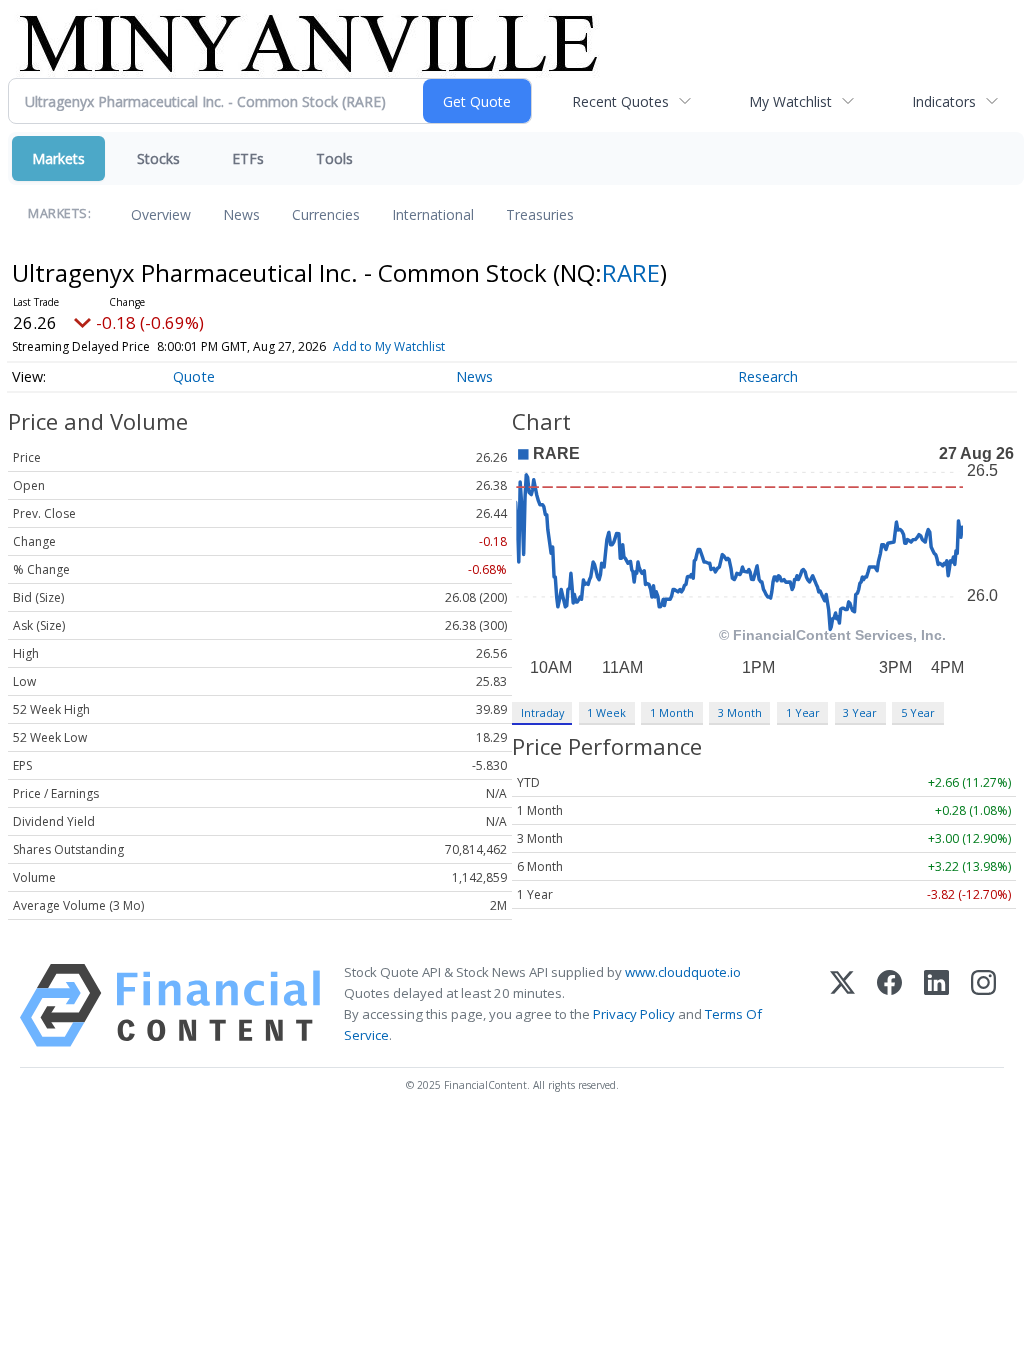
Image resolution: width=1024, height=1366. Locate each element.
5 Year (918, 712)
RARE (631, 272)
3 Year (860, 712)
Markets (58, 158)
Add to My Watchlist (389, 346)
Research (768, 376)
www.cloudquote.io (683, 972)
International (433, 214)
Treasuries (540, 214)
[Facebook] (889, 1005)
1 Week (606, 712)
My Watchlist (790, 101)
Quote (194, 376)
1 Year (803, 712)
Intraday (542, 712)
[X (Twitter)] (842, 1005)
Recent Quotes (620, 101)
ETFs (248, 158)
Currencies (326, 214)
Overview (161, 214)
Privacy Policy (634, 1014)
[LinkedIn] (936, 1005)
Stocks (158, 158)
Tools (334, 158)
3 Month (740, 712)
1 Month (672, 712)
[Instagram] (983, 1005)
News (241, 214)
